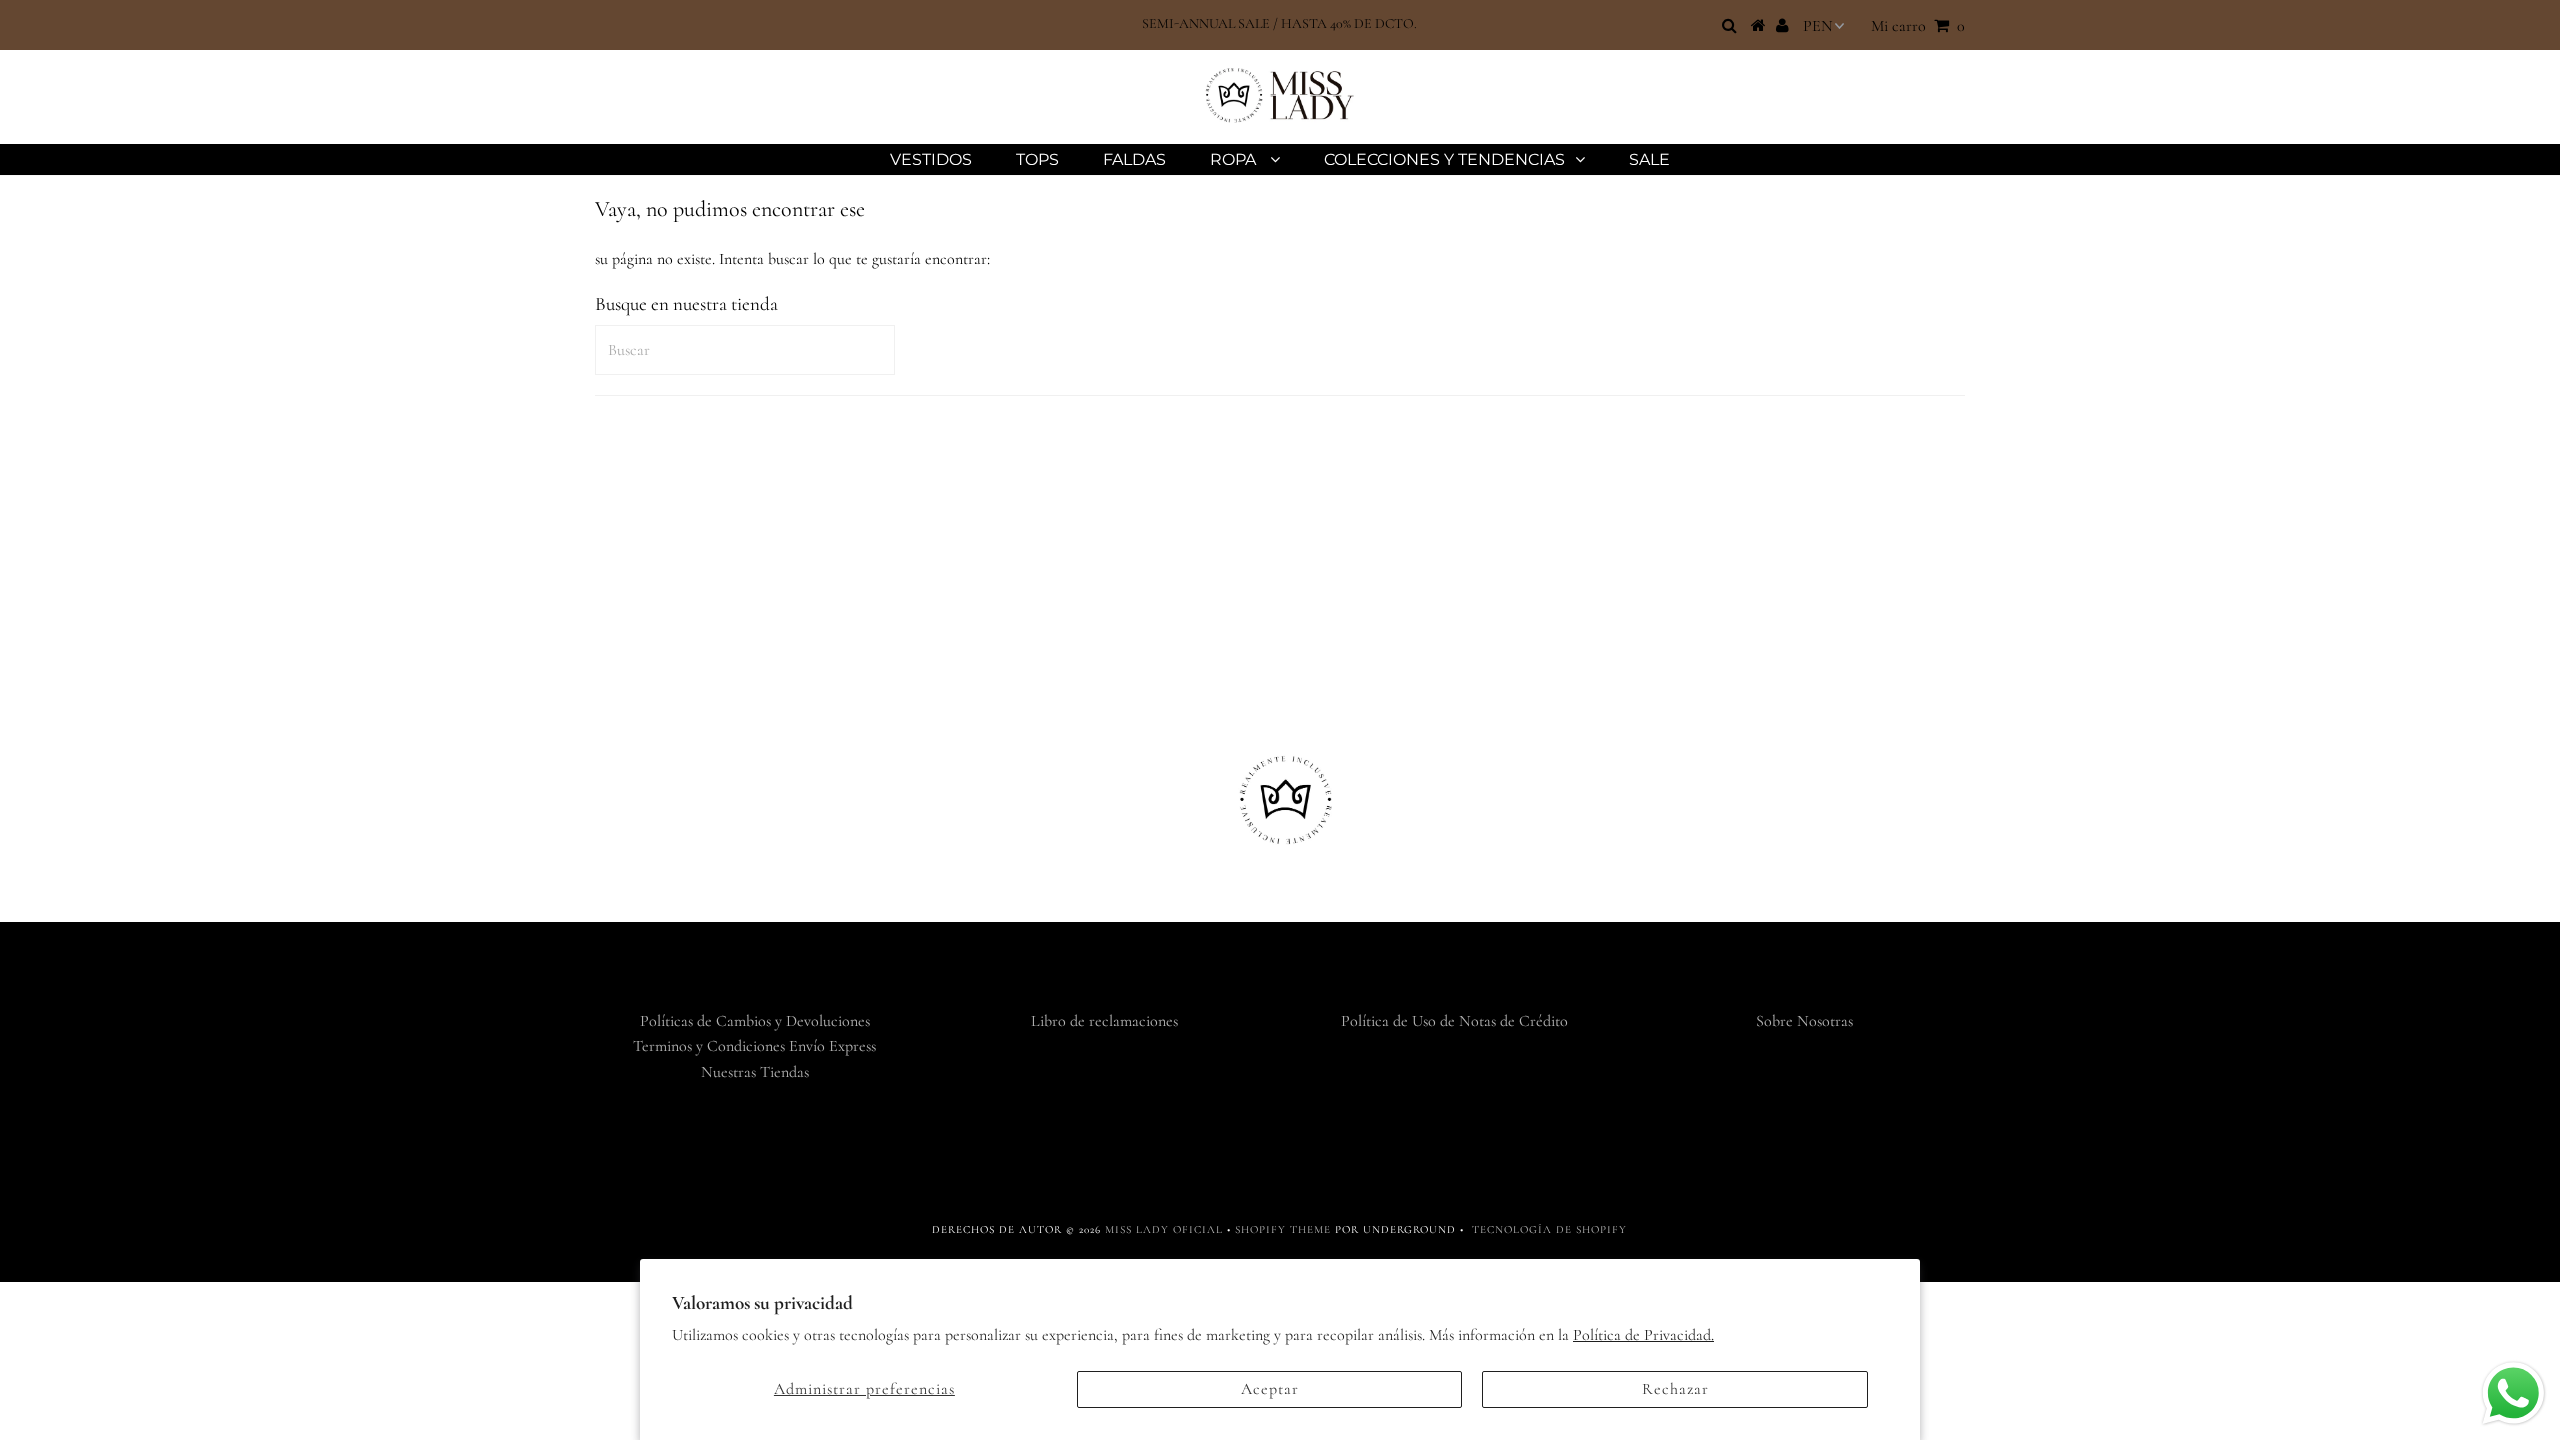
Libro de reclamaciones (1104, 1021)
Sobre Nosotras (1804, 1021)
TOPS (1037, 159)
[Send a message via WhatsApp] (2513, 1393)
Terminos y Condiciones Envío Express (754, 1046)
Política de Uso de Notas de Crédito (1454, 1021)
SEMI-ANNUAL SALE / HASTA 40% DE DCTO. (1279, 23)
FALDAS (1134, 159)
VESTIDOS (931, 159)
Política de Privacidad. (1643, 1335)
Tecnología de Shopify (1549, 1229)
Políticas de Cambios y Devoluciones (755, 1021)
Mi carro (1918, 26)
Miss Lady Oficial (1164, 1229)
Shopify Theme (1283, 1229)
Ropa (1235, 159)
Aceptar (1270, 1389)
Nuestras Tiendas (755, 1072)
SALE (1649, 159)
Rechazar (1675, 1389)
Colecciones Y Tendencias (1444, 159)
